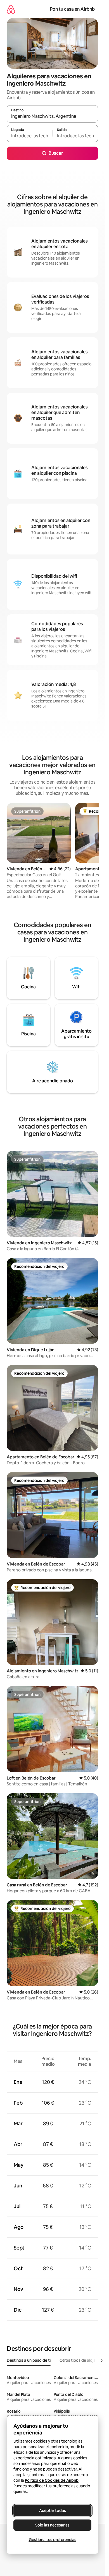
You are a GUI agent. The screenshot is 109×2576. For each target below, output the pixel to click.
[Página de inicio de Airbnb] (11, 9)
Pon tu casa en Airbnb (72, 9)
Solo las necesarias (52, 2525)
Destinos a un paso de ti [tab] (29, 2360)
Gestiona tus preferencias (53, 2540)
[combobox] (52, 116)
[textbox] (29, 136)
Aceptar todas (53, 2511)
